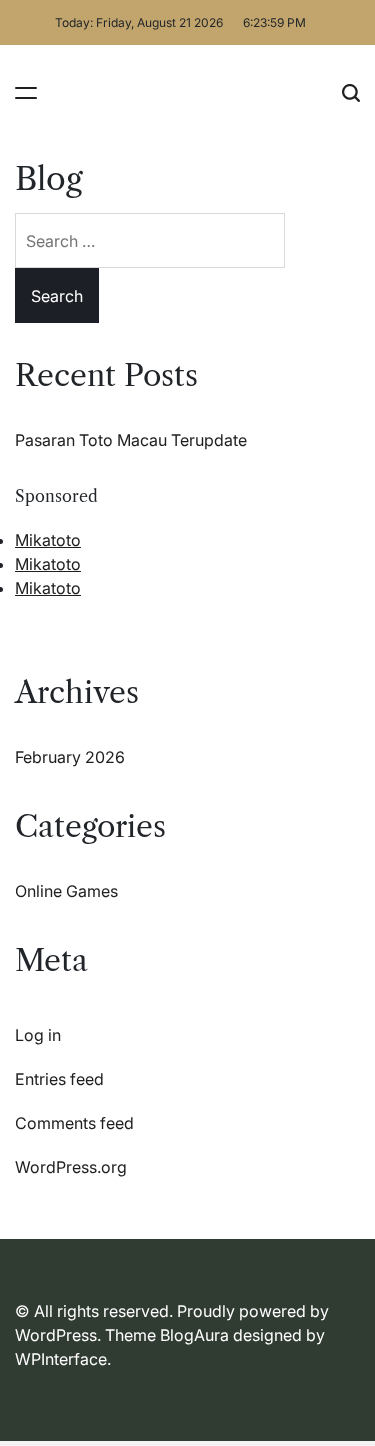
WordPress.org (71, 1167)
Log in (38, 1035)
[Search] (351, 92)
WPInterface (61, 1359)
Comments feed (74, 1123)
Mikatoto (48, 540)
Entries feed (59, 1079)
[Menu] (26, 92)
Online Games (66, 891)
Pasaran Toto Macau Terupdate (131, 440)
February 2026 (70, 757)
